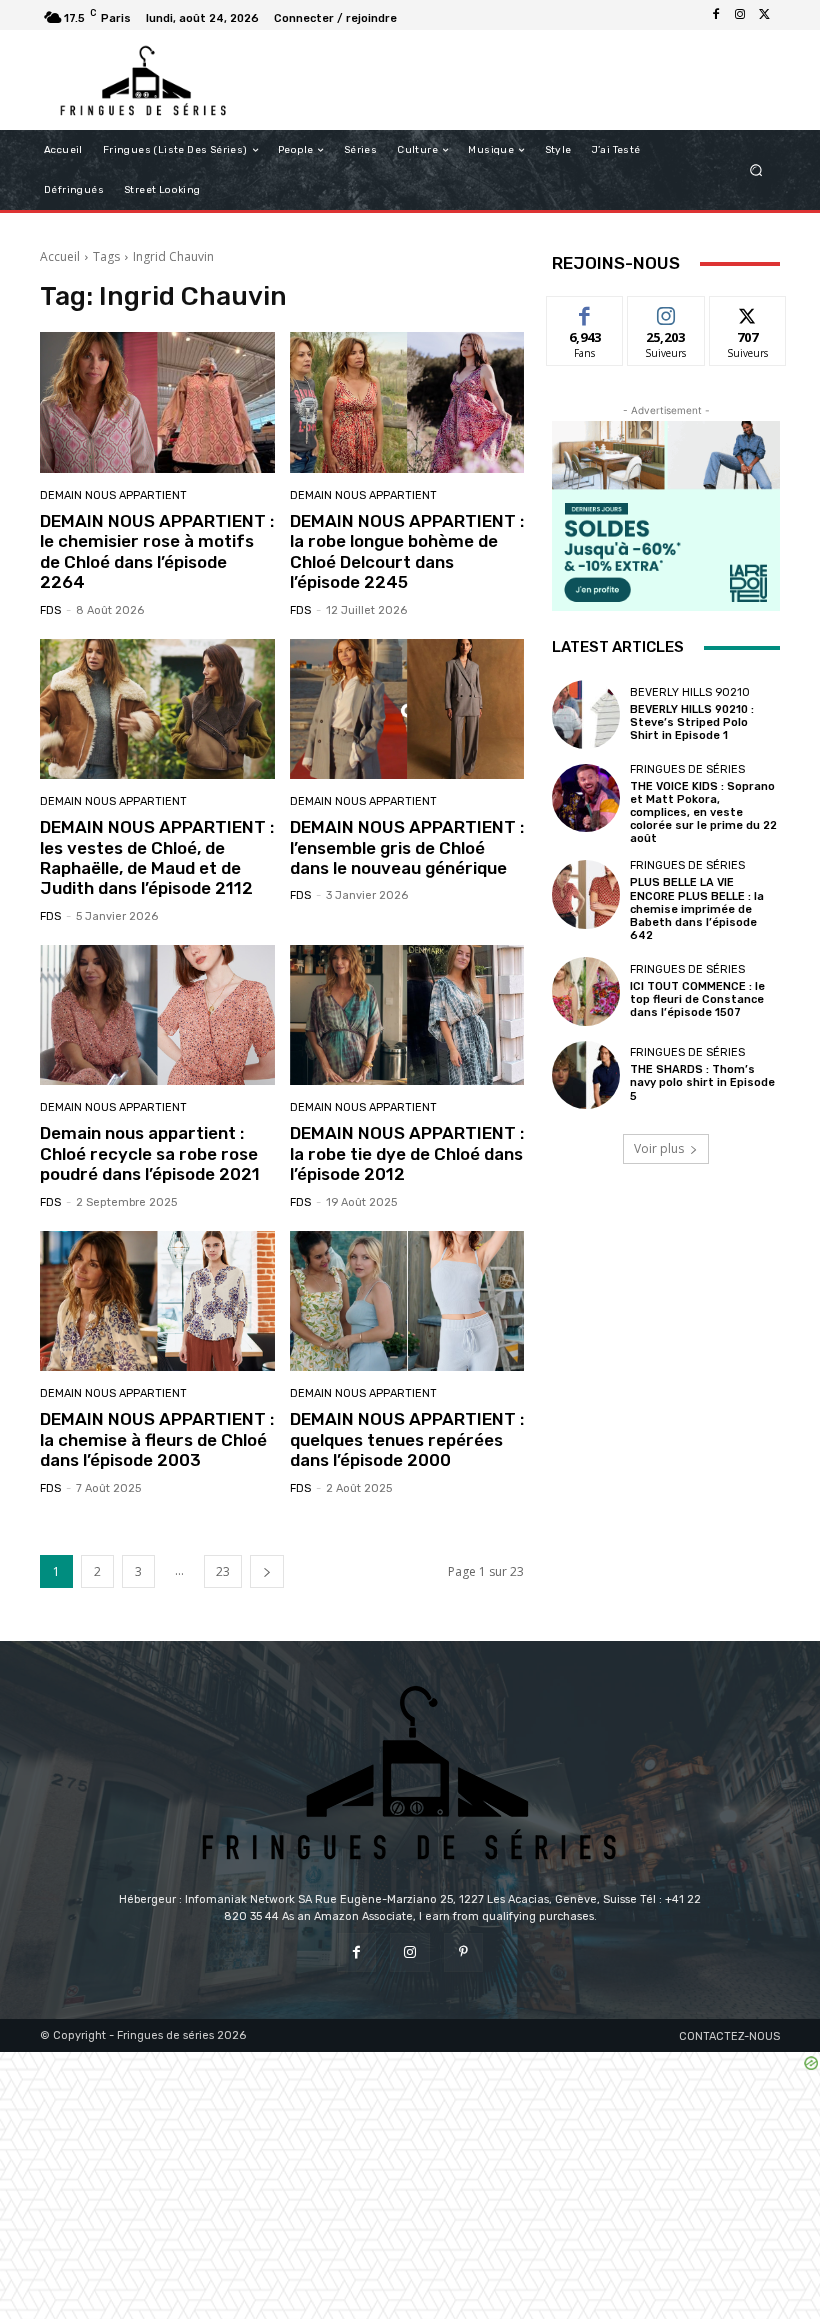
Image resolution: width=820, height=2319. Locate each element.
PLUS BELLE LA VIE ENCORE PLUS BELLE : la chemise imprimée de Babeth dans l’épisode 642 (697, 909)
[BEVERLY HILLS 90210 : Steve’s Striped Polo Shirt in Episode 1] (586, 714)
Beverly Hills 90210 (690, 692)
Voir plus (659, 1148)
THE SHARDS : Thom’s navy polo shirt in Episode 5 (702, 1082)
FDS (50, 610)
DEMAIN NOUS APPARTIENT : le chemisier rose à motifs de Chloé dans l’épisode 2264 (157, 551)
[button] (756, 170)
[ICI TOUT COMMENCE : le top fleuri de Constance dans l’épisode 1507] (586, 991)
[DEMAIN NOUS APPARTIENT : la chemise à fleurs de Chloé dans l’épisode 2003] (157, 1301)
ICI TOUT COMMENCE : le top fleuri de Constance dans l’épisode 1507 (697, 999)
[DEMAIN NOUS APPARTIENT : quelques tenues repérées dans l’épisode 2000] (407, 1301)
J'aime (585, 311)
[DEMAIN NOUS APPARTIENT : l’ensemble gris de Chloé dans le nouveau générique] (407, 709)
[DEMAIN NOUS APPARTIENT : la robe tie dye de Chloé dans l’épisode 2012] (407, 1015)
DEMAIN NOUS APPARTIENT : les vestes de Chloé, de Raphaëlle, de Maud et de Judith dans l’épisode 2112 (157, 857)
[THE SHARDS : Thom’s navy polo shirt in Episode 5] (586, 1075)
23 (223, 1571)
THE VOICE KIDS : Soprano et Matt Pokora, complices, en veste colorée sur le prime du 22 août (703, 813)
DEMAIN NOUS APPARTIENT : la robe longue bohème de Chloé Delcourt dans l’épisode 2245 (407, 551)
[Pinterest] (463, 1952)
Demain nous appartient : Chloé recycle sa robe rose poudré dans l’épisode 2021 (150, 1153)
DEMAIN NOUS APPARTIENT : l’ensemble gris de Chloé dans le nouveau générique (407, 847)
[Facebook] (716, 15)
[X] (764, 15)
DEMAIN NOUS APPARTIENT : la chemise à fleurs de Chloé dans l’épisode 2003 (157, 1439)
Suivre (666, 311)
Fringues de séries (687, 769)
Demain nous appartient (113, 495)
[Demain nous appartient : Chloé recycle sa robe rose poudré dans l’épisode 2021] (157, 1015)
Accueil (60, 256)
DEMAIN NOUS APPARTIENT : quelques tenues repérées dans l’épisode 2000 (407, 1439)
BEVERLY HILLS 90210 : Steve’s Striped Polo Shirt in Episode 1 (692, 722)
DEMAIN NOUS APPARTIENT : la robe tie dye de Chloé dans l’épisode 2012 (407, 1153)
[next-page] (267, 1571)
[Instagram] (740, 15)
